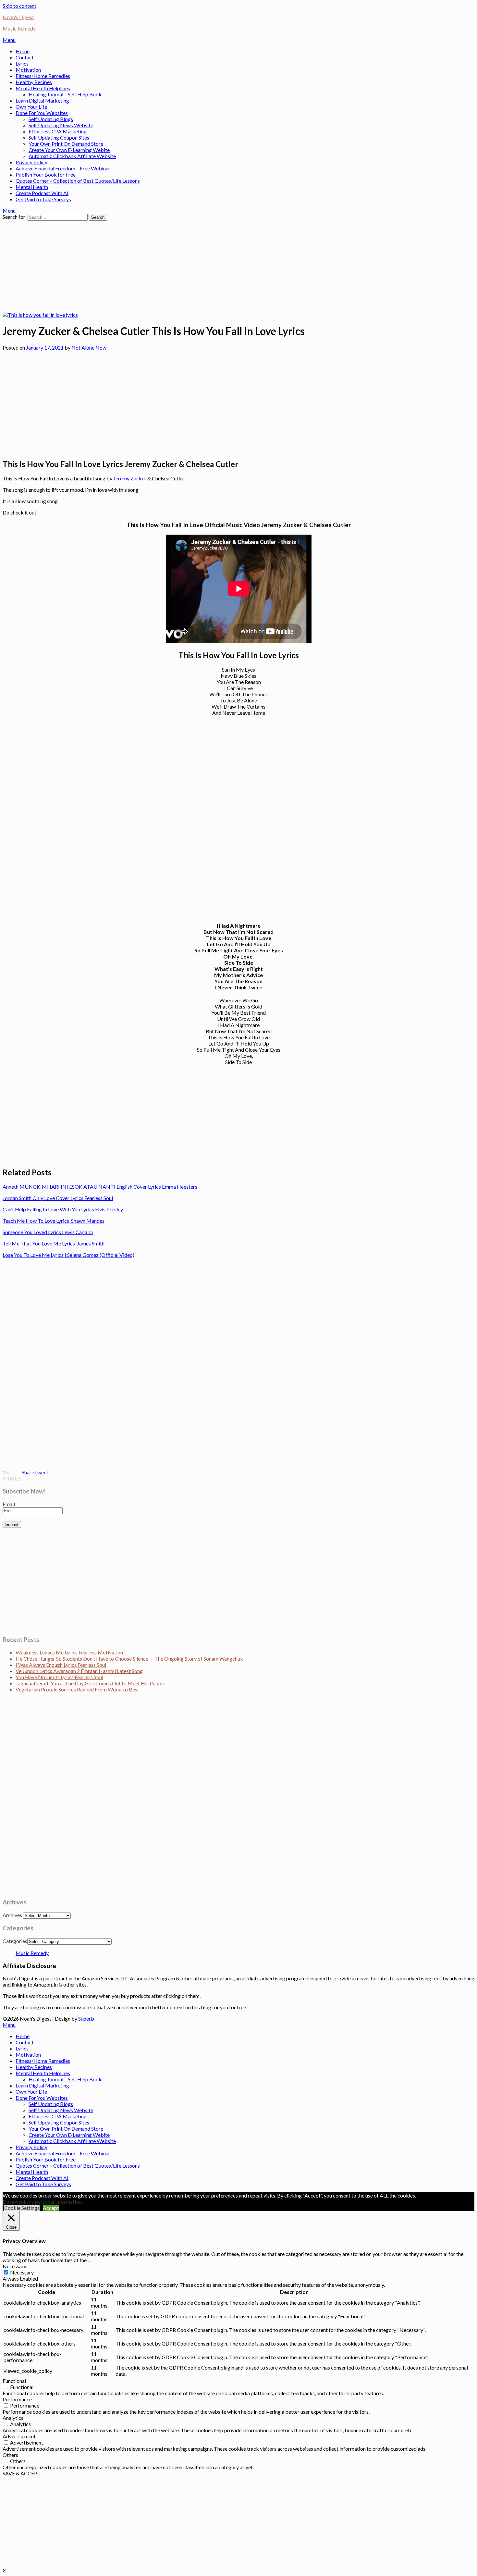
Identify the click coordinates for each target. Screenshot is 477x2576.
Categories (15, 1941)
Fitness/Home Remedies (43, 76)
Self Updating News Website (61, 125)
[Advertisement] (197, 266)
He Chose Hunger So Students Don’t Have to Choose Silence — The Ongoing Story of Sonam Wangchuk (129, 1659)
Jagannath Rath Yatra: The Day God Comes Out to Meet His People (90, 1683)
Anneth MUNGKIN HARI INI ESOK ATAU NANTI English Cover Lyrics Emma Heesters (100, 1187)
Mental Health (32, 187)
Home (23, 51)
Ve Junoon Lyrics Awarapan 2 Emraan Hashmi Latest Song (79, 1671)
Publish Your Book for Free (46, 174)
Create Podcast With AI (42, 193)
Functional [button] (14, 2381)
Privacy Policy (31, 162)
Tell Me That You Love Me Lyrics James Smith (54, 1243)
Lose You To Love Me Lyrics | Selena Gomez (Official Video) (68, 1255)
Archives (12, 1915)
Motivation (28, 70)
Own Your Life (31, 107)
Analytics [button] (13, 2418)
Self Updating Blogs (51, 119)
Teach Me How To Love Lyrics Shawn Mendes (54, 1221)
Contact (25, 57)
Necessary (22, 2272)
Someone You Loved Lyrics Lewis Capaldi (48, 1232)
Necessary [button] (14, 2266)
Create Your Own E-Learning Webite (69, 150)
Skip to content (19, 6)
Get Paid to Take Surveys (43, 199)
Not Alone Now (89, 347)
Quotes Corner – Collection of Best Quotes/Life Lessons (78, 181)
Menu (9, 40)
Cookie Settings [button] (22, 2208)
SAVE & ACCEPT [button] (22, 2473)
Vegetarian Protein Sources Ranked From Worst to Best (77, 1689)
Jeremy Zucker (130, 478)
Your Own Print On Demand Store (66, 144)
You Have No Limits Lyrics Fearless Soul (59, 1677)
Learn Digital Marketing (42, 100)
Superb (86, 2019)
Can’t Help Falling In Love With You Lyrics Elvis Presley (63, 1209)
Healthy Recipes (34, 82)
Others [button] (10, 2455)
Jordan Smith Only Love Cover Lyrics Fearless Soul (58, 1198)
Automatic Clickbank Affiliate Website (72, 156)
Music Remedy (32, 1953)
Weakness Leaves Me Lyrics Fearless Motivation (69, 1652)
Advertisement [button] (19, 2436)
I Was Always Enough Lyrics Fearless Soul (61, 1665)
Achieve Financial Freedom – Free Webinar (63, 168)
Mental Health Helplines (43, 88)
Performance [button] (17, 2399)
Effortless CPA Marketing (58, 131)
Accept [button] (51, 2208)
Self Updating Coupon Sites (59, 137)
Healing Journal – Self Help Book (65, 94)
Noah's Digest (18, 17)
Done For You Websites (42, 113)
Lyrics (22, 63)
